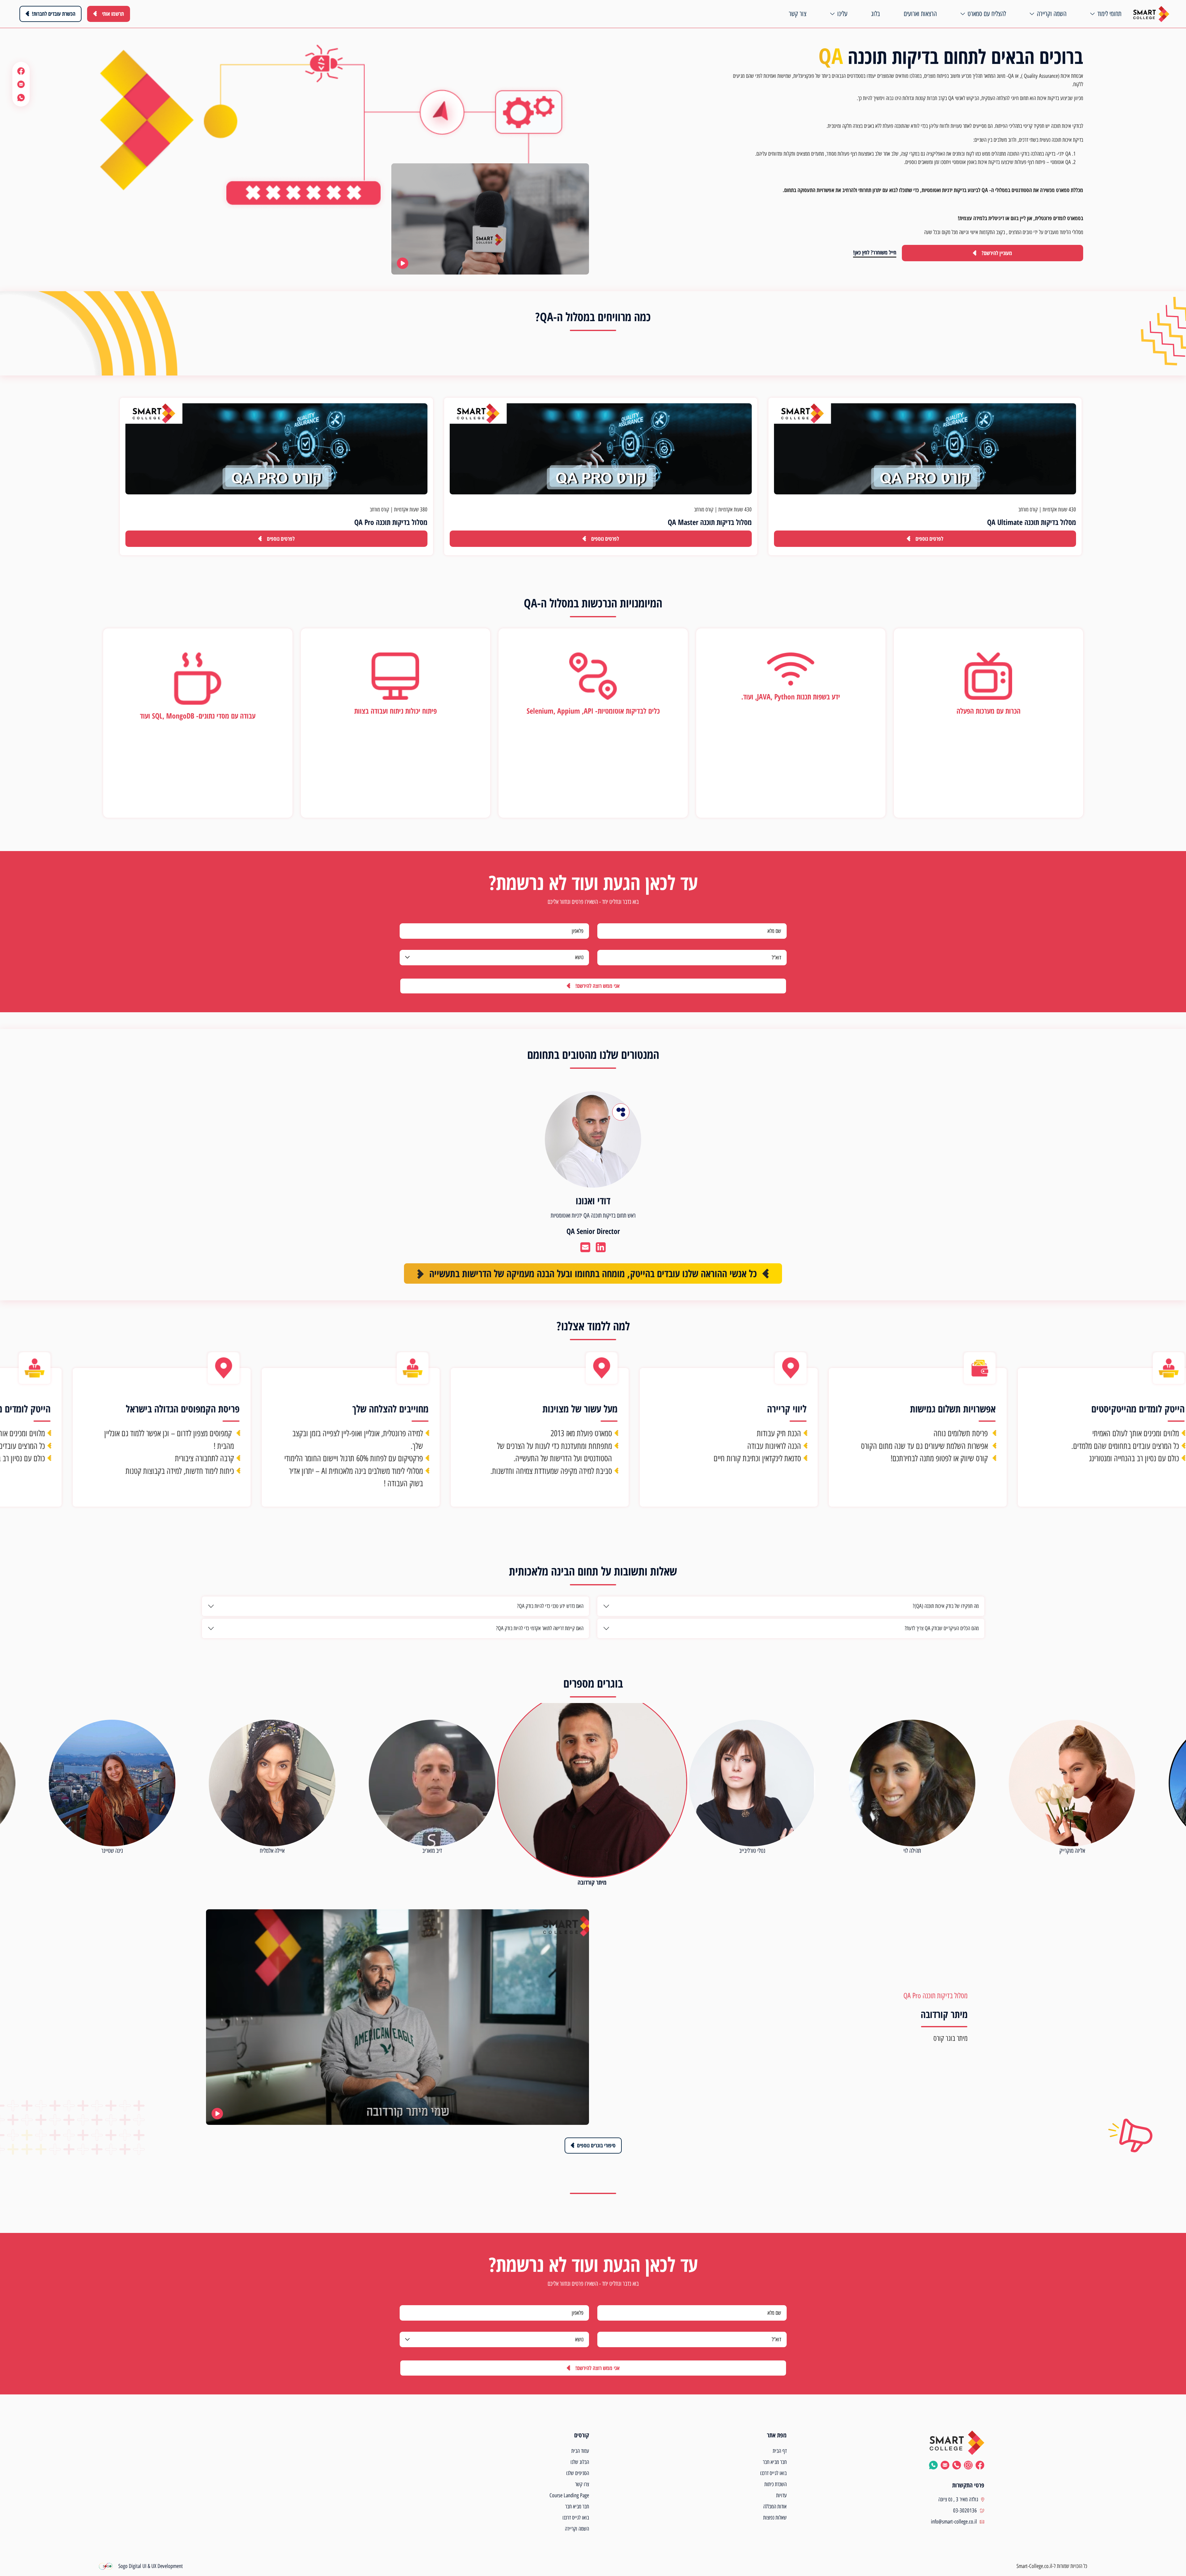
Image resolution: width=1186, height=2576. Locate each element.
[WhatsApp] (21, 97)
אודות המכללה (775, 2507)
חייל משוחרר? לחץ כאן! (875, 252)
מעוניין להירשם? (997, 253)
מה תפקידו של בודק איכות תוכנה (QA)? (946, 1606)
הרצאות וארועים (920, 14)
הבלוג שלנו (580, 2462)
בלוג (875, 14)
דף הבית (780, 2451)
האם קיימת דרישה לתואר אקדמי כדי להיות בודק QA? (540, 1628)
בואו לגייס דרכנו (773, 2473)
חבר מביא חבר (775, 2462)
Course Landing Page (569, 2495)
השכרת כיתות (776, 2484)
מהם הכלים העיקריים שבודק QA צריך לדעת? (942, 1628)
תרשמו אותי (113, 14)
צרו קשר (582, 2484)
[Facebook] (21, 71)
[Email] (21, 84)
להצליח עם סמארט (987, 14)
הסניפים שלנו (578, 2473)
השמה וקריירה (1052, 14)
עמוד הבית (580, 2451)
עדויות (781, 2495)
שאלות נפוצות (775, 2518)
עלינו (842, 14)
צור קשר (798, 14)
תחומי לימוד (1109, 14)
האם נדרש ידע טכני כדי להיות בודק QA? (550, 1606)
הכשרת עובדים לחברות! (54, 14)
